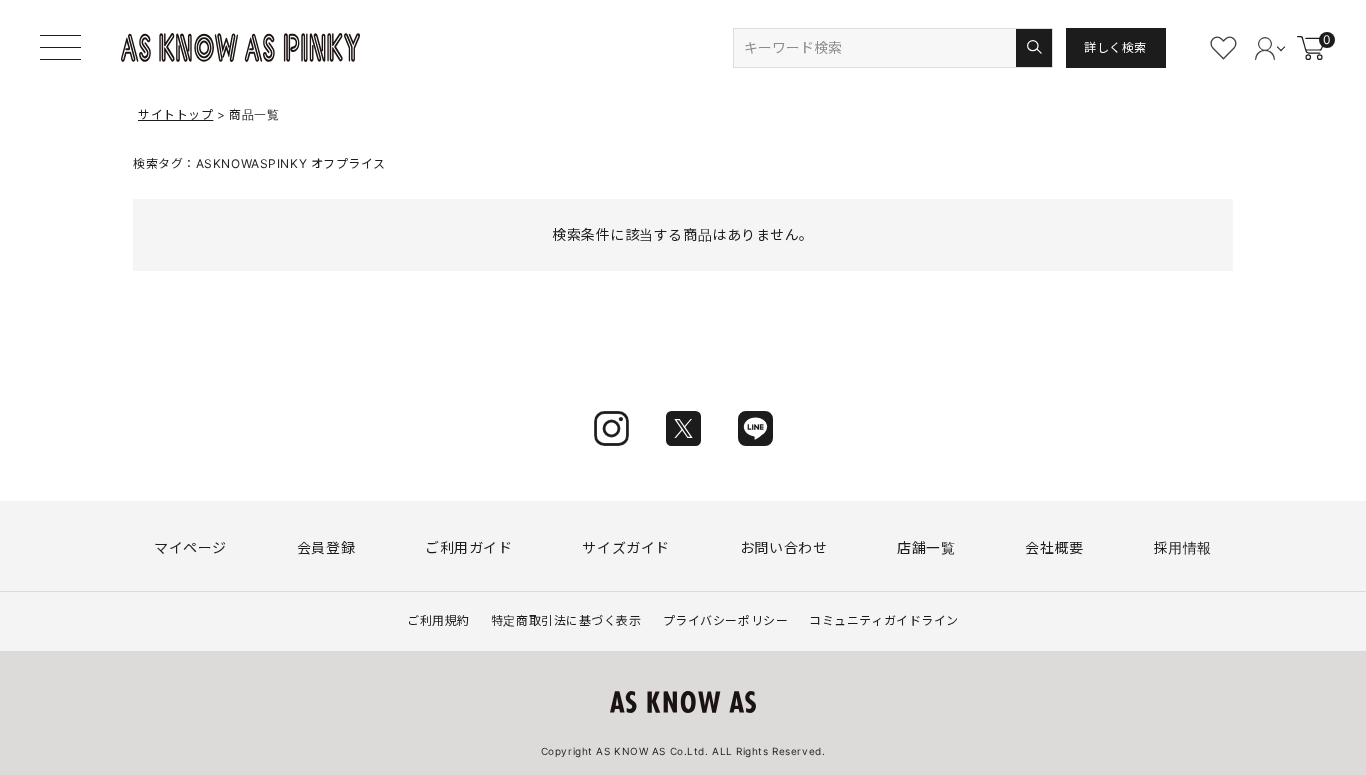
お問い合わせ (783, 547)
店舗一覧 (926, 547)
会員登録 (326, 547)
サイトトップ (175, 114)
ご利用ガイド (468, 547)
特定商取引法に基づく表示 (566, 620)
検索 (1033, 48)
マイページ (190, 547)
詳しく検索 (1115, 47)
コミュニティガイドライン (884, 620)
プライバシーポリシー (726, 620)
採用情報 (1183, 547)
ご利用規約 (438, 620)
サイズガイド (625, 547)
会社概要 (1054, 547)
